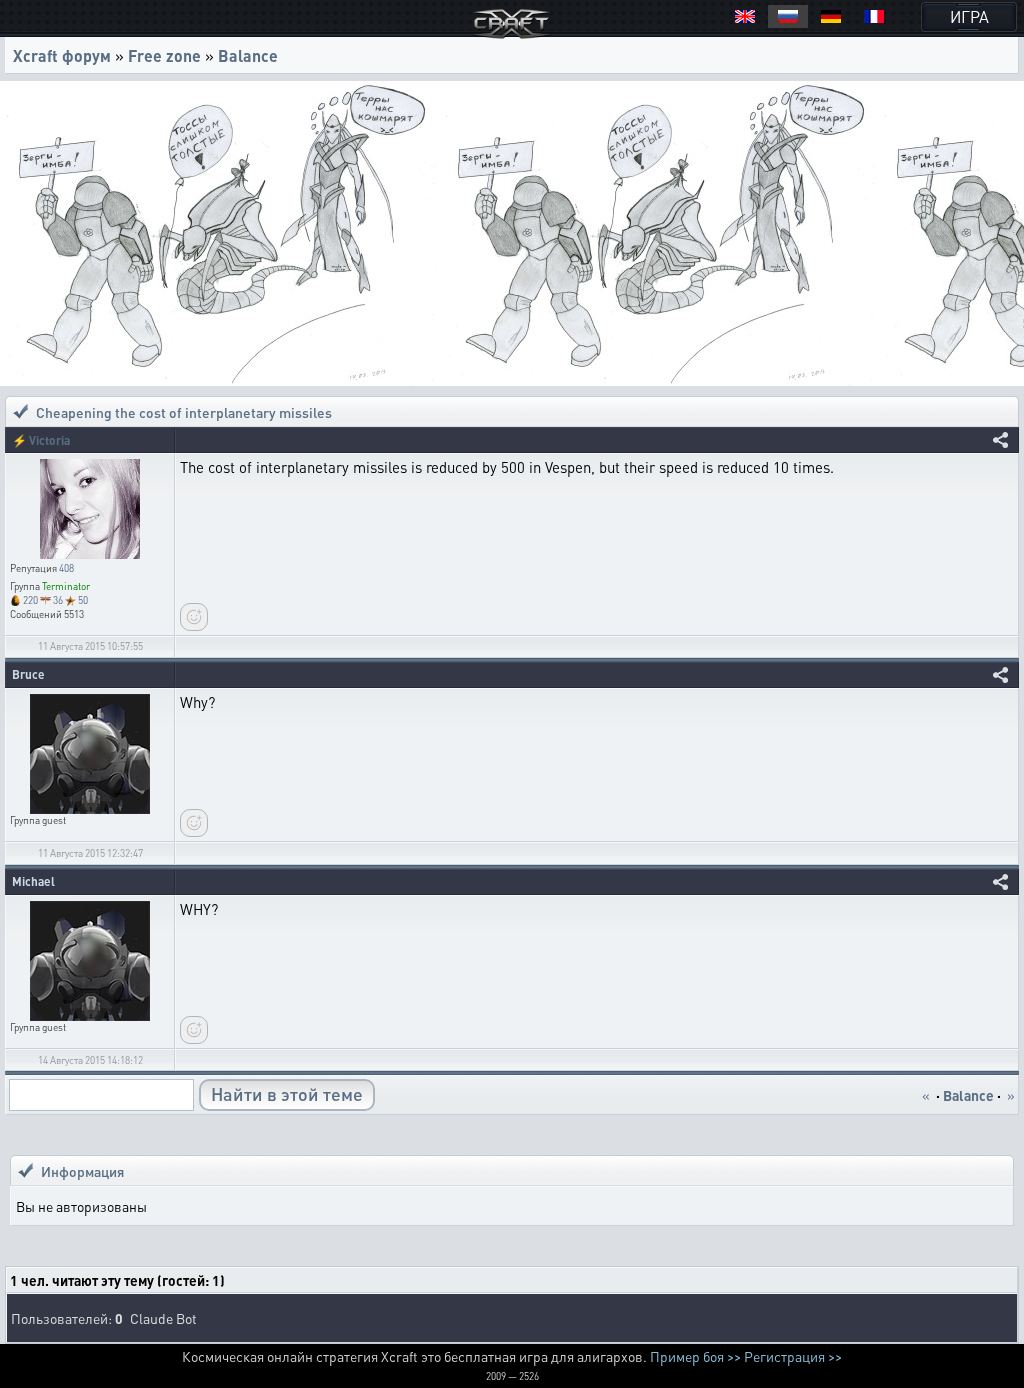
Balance (248, 55)
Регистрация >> (793, 1356)
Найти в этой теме (287, 1093)
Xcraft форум (62, 55)
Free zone (164, 55)
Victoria (49, 440)
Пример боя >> (695, 1356)
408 (66, 568)
